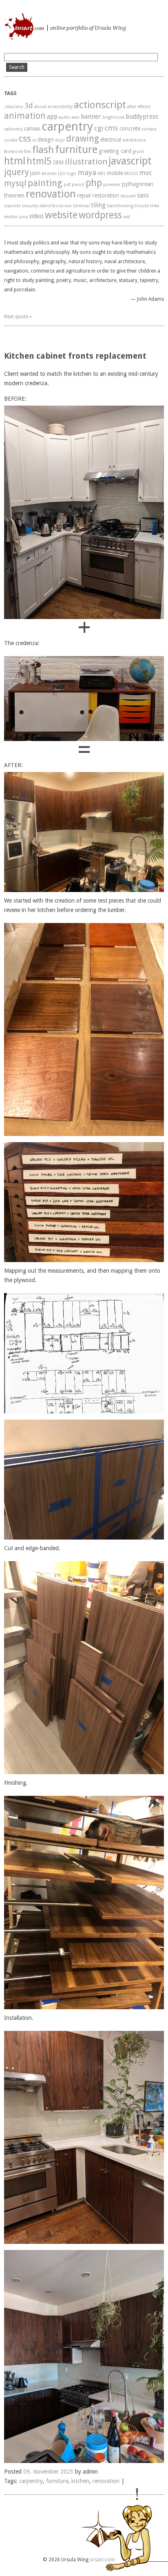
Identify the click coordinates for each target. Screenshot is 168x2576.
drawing (83, 139)
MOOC (131, 174)
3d (29, 105)
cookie (11, 140)
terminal (81, 206)
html (15, 161)
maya (87, 172)
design (46, 140)
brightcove (113, 117)
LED (62, 174)
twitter (11, 217)
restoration (106, 195)
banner (91, 117)
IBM (58, 162)
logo (72, 174)
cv (34, 140)
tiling (98, 205)
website (61, 215)
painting (45, 183)
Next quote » (18, 317)
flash (43, 150)
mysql (15, 183)
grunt (138, 152)
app (52, 117)
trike (155, 206)
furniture (76, 149)
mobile (115, 173)
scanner (12, 206)
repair (84, 195)
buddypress (142, 117)
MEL (102, 174)
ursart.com (5, 19)
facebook (13, 152)
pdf (67, 185)
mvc (146, 173)
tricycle (142, 206)
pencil (78, 185)
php (94, 183)
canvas (32, 129)
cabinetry (13, 129)
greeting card (115, 151)
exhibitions (134, 140)
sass (143, 195)
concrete (130, 129)
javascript (130, 161)
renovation (51, 194)
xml (127, 217)
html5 (39, 161)
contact (149, 129)
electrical (111, 140)
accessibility (60, 107)
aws (76, 117)
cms (111, 128)
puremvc (112, 185)
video (36, 216)
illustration (86, 162)
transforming (120, 206)
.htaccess (14, 107)
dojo (60, 140)
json (35, 173)
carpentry (67, 126)
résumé (128, 196)
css (25, 138)
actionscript (100, 105)
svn (68, 206)
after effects (139, 107)
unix (23, 217)
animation (25, 116)
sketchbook (51, 206)
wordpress (100, 215)
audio (65, 117)
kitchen (49, 174)
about (40, 107)
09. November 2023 (48, 2472)
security (30, 206)
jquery (17, 172)
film (27, 152)
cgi (99, 128)
